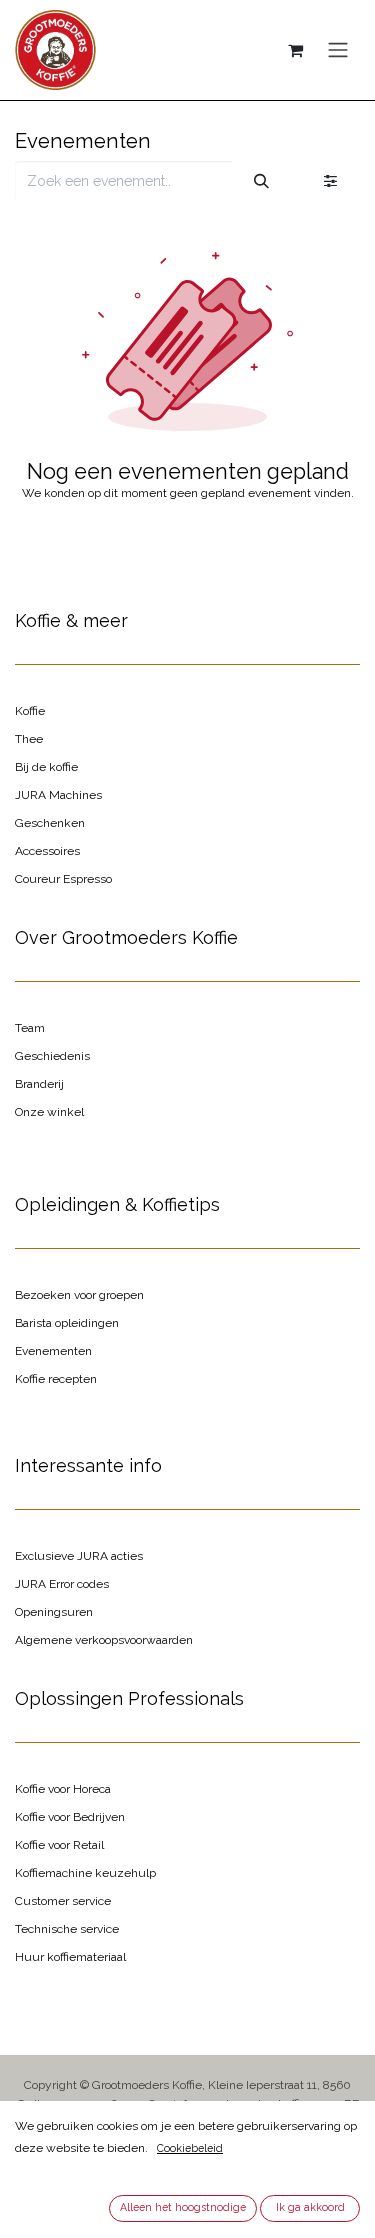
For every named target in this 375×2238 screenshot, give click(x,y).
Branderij (39, 1084)
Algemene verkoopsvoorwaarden (104, 1640)
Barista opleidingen (67, 1323)
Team (30, 1028)
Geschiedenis (52, 1056)
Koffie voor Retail (59, 1845)
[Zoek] (262, 181)
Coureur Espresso (63, 879)
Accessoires (47, 851)
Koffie (30, 711)
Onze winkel (49, 1112)
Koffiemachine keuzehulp (85, 1873)
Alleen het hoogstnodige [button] (183, 2207)
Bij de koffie (46, 767)
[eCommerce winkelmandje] (295, 50)
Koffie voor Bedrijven (70, 1817)
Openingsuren (54, 1612)
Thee (29, 739)
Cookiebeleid (190, 2148)
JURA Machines (58, 795)
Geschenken (50, 823)
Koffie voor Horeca (63, 1789)
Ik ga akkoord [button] (310, 2207)
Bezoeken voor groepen (79, 1295)
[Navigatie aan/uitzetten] (338, 50)
